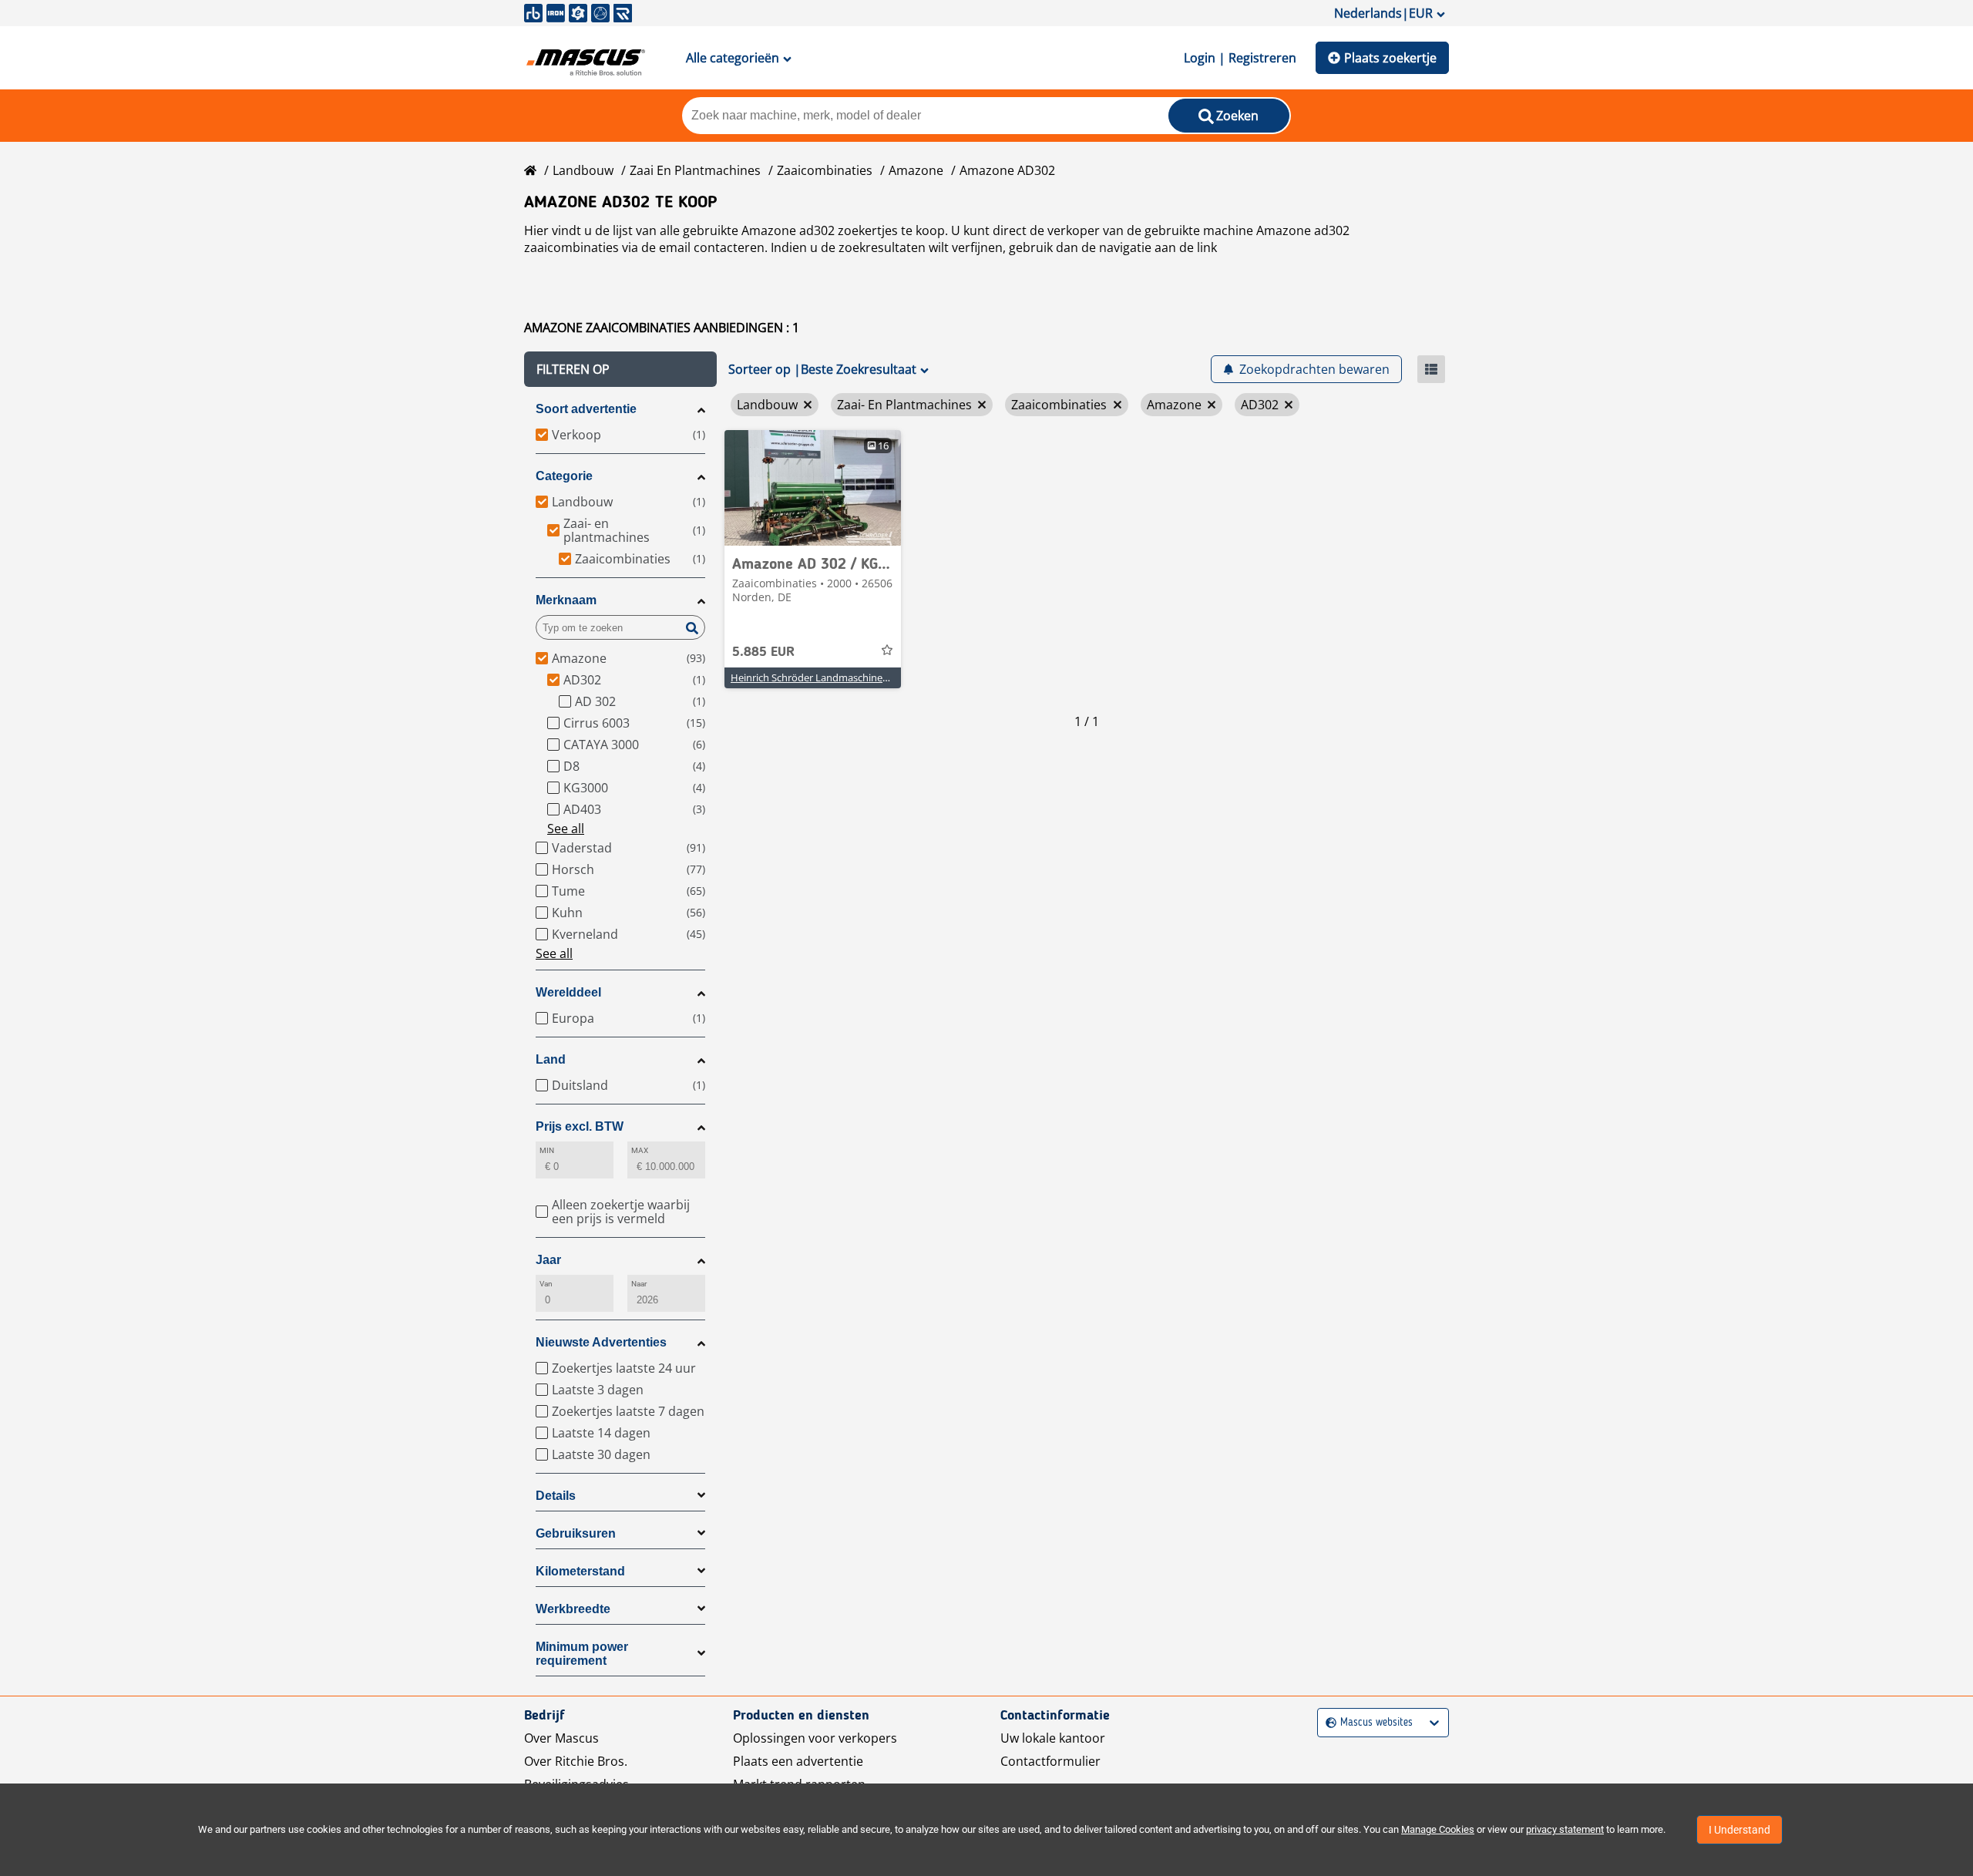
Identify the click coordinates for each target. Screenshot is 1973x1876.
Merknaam (566, 600)
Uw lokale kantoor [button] (1053, 1738)
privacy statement (1565, 1829)
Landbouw (583, 170)
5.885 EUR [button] (763, 652)
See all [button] (566, 829)
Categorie (564, 476)
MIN (547, 1150)
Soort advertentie (586, 409)
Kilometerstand (580, 1571)
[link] (813, 488)
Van (546, 1284)
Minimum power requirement (582, 1654)
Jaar (548, 1260)
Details (556, 1496)
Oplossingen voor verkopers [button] (815, 1738)
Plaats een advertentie (798, 1761)
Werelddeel (568, 992)
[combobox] (1328, 1723)
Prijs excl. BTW (580, 1126)
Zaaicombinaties (825, 170)
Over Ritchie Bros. (576, 1761)
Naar (639, 1284)
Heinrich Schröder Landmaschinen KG (817, 677)
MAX (640, 1150)
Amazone (916, 170)
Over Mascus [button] (561, 1738)
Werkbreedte (573, 1609)
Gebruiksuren (576, 1533)
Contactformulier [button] (1050, 1761)
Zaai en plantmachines (695, 170)
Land (551, 1059)
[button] (620, 369)
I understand (1739, 1830)
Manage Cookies (1438, 1829)
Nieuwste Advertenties (601, 1342)
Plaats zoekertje (1390, 58)
